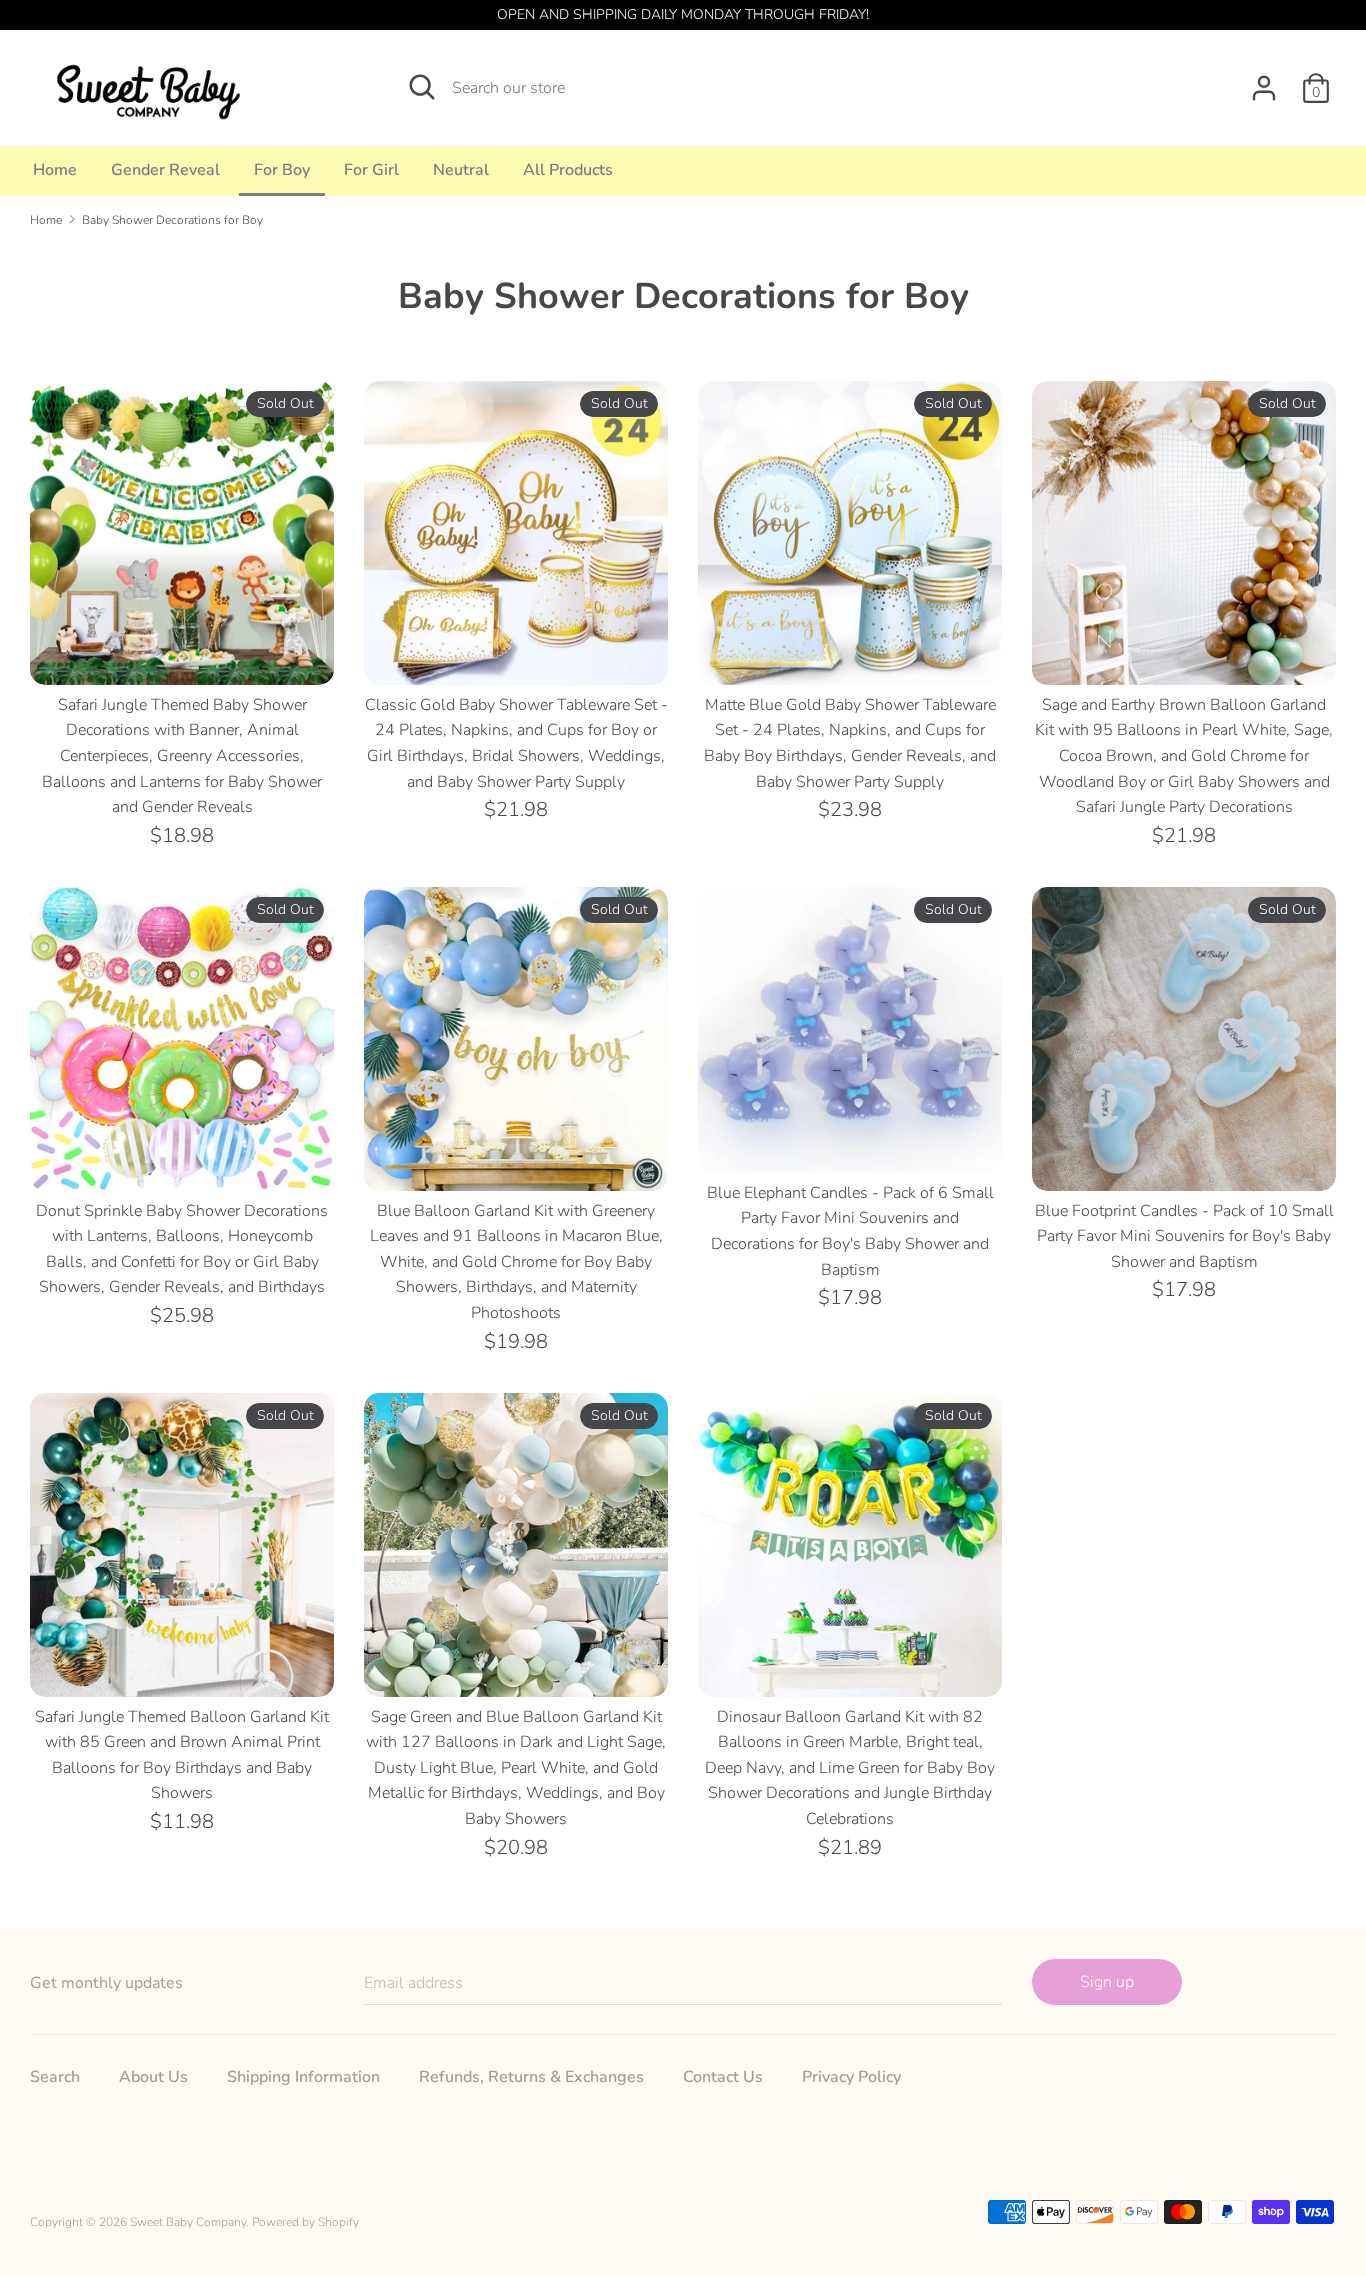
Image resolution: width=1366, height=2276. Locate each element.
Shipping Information (303, 2077)
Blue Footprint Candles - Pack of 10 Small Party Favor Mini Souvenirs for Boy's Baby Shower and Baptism (1184, 1236)
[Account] (1264, 80)
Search (55, 2077)
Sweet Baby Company (188, 2222)
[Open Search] (422, 87)
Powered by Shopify (305, 2222)
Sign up (1107, 1982)
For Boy (282, 170)
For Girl (371, 170)
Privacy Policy (851, 2077)
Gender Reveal (165, 170)
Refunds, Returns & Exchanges (531, 2077)
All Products (568, 170)
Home (55, 170)
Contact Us (723, 2077)
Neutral (461, 170)
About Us (153, 2077)
